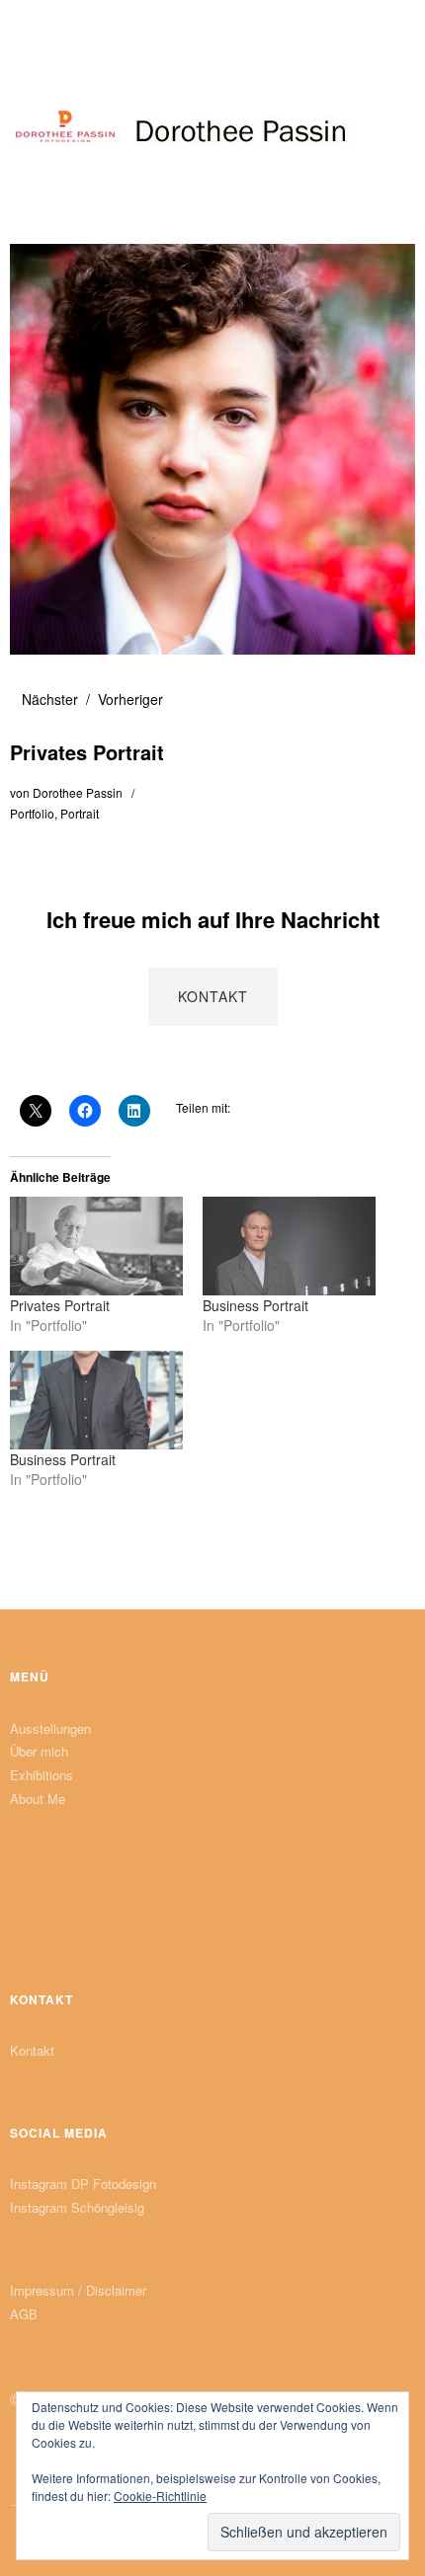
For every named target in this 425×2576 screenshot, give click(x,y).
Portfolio (32, 813)
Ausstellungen (50, 1728)
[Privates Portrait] (96, 1246)
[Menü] (35, 25)
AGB (24, 2314)
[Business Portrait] (289, 1246)
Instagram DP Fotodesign (83, 2184)
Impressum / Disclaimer (78, 2290)
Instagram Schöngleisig (77, 2207)
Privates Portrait (60, 1305)
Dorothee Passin (78, 792)
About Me (38, 1798)
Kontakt (32, 2050)
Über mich (39, 1751)
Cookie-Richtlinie (160, 2496)
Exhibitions (42, 1775)
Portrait (80, 813)
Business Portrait (255, 1305)
